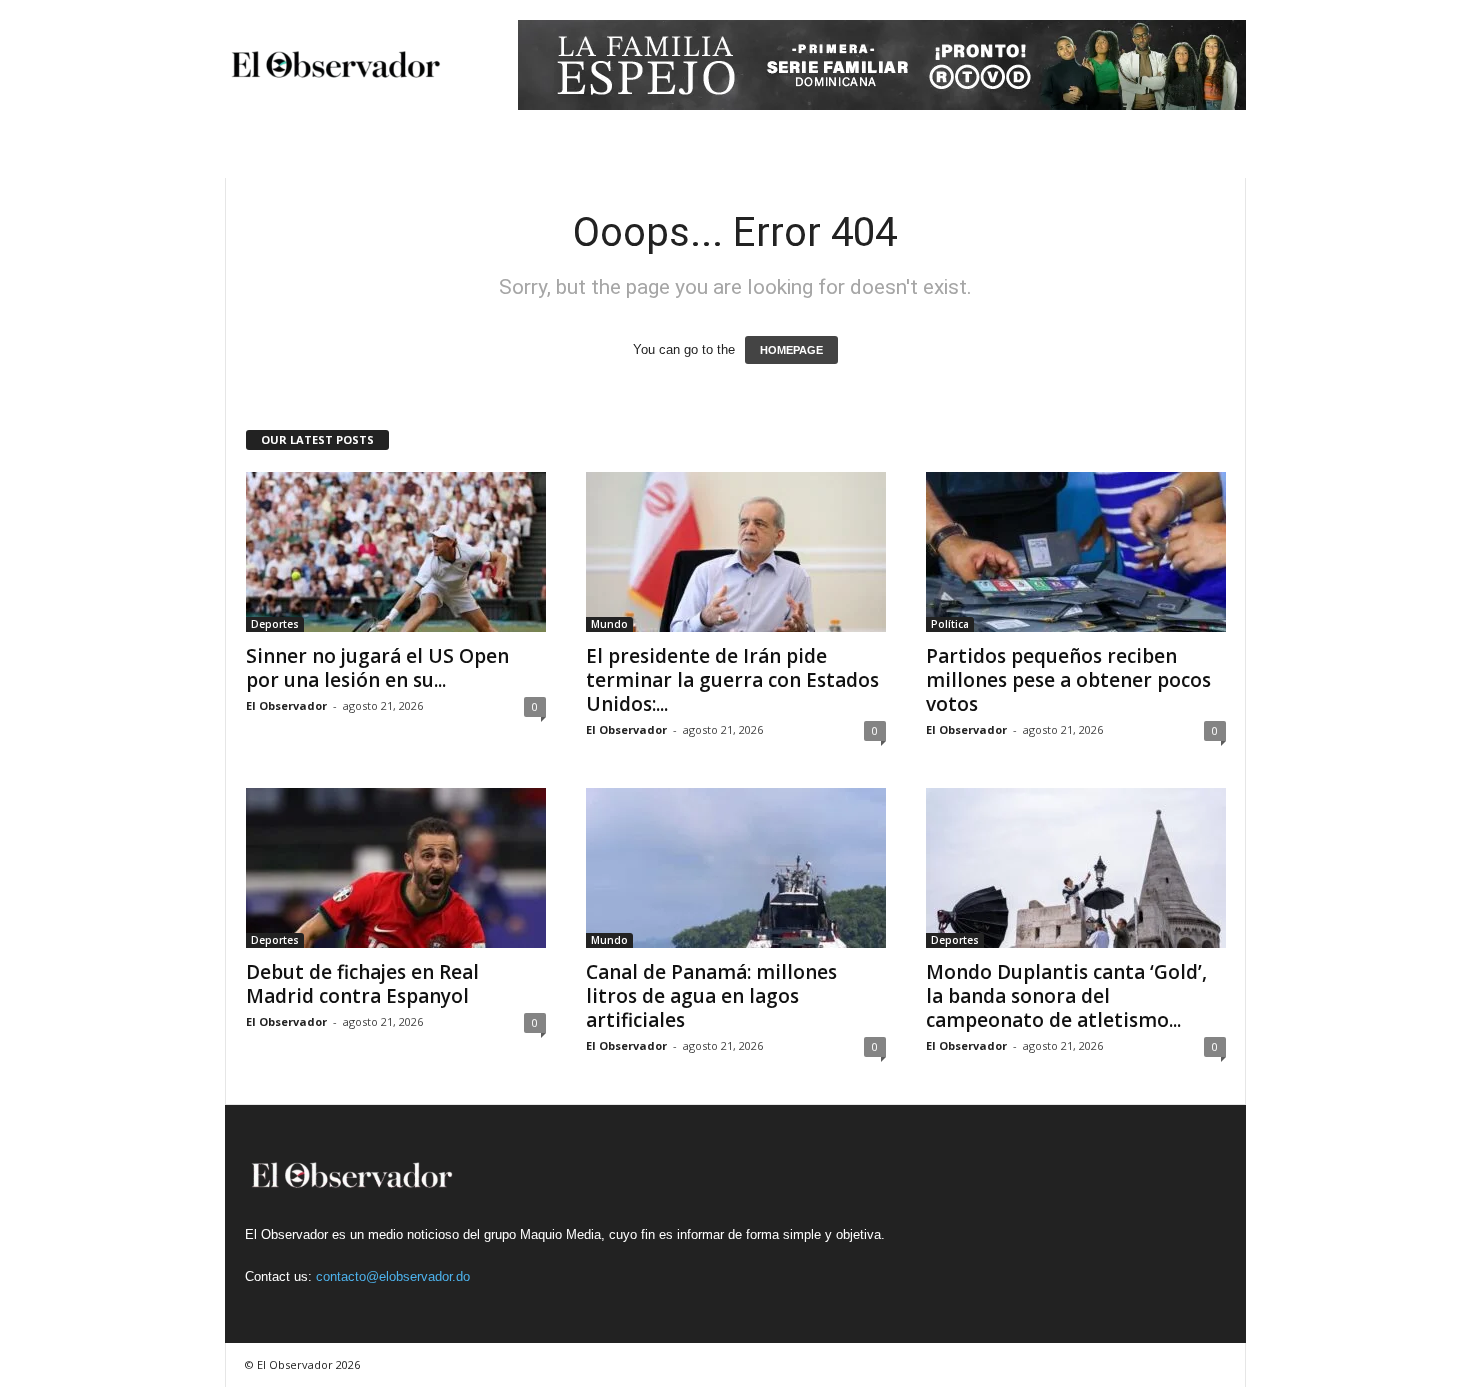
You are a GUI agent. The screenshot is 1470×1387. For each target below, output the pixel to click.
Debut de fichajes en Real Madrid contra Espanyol (362, 984)
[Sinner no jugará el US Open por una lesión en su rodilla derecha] (396, 552)
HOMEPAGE (791, 350)
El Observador (286, 705)
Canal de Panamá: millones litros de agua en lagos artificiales (711, 996)
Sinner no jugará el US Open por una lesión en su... (377, 668)
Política (950, 624)
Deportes (275, 624)
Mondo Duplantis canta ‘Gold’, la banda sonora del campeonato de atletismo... (1066, 996)
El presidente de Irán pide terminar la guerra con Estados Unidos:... (732, 680)
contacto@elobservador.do (393, 1276)
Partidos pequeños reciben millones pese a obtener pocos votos (1068, 680)
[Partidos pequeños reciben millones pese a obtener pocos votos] (1076, 552)
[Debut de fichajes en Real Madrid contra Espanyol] (396, 868)
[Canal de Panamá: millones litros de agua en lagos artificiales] (736, 868)
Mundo (609, 624)
